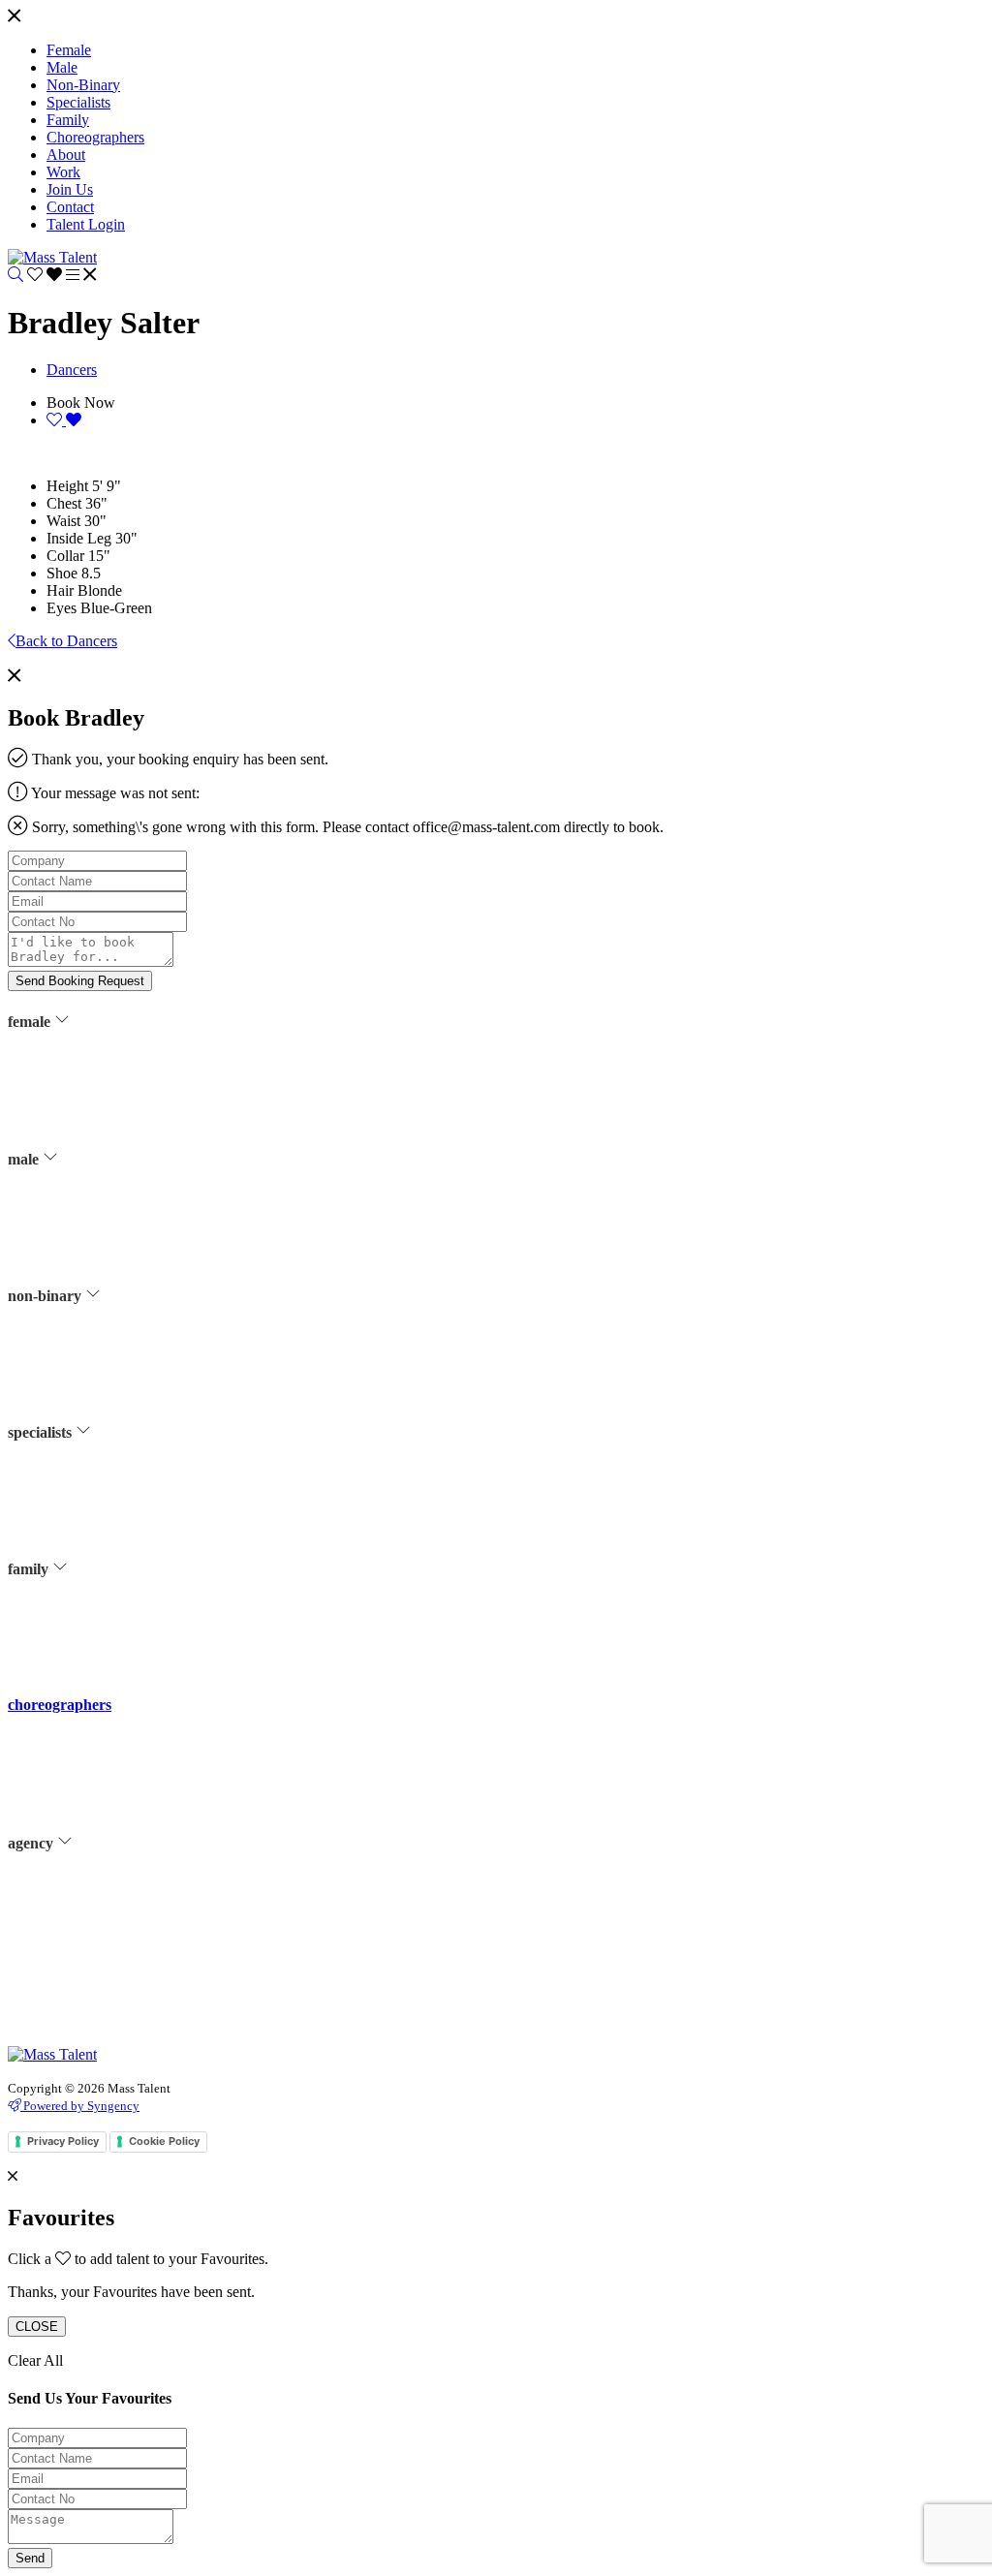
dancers (66, 1123)
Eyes (62, 608)
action (63, 1484)
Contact (67, 1968)
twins (61, 1646)
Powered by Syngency (80, 2106)
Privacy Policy (85, 2016)
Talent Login (80, 2040)
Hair (60, 590)
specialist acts (83, 1508)
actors (62, 1074)
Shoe (62, 573)
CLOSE (37, 2327)
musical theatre (86, 1171)
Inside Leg (79, 538)
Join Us (66, 1943)
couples (67, 1622)
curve (61, 1099)
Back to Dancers (66, 641)
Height (67, 486)
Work (61, 1919)
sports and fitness (92, 1195)
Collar (65, 556)
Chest (64, 503)
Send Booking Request (80, 981)
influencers (76, 1147)
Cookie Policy (164, 2141)
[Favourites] (46, 275)
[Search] (15, 275)
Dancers (72, 370)
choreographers (60, 1705)
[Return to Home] (52, 257)
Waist (63, 521)
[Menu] (14, 17)
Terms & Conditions (99, 1992)
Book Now (81, 403)
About (63, 1895)
